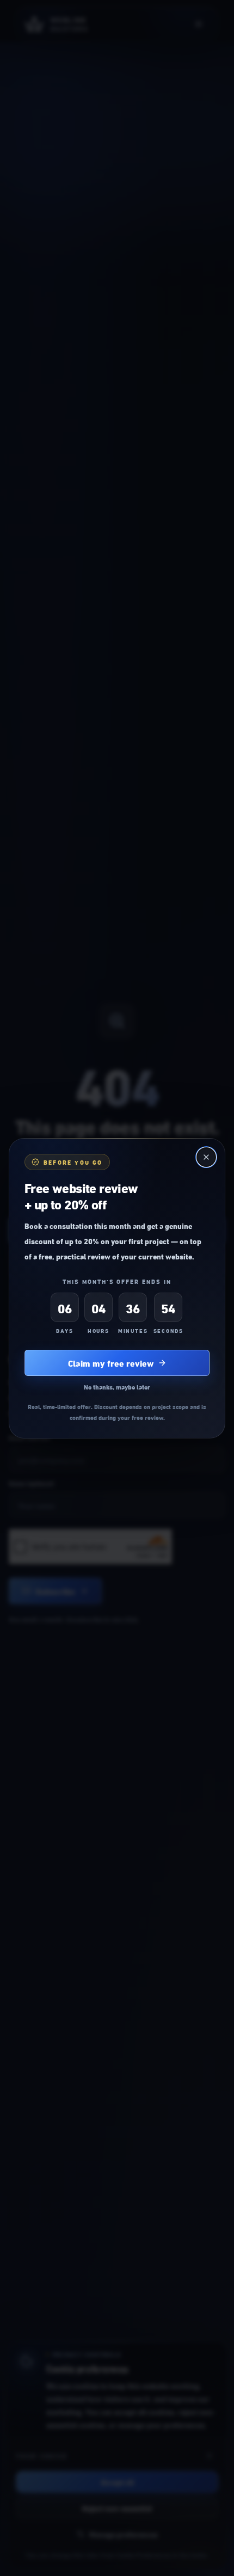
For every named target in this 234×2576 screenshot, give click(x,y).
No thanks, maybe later (117, 1387)
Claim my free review (111, 1363)
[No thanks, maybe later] (206, 1157)
